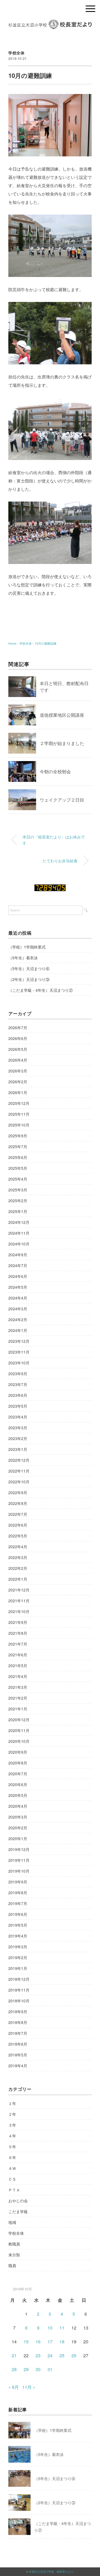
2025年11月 (19, 1114)
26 (74, 2355)
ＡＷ (12, 2168)
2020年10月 (19, 1741)
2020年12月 (19, 1720)
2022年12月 (19, 1460)
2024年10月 (19, 1244)
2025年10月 (19, 1125)
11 (62, 2328)
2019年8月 (18, 1893)
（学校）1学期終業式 (27, 947)
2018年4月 (18, 2066)
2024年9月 (18, 1255)
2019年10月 (19, 1871)
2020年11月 (19, 1730)
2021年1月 (18, 1709)
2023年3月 (18, 1428)
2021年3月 (18, 1687)
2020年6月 (18, 1784)
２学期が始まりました (62, 743)
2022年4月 (18, 1547)
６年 (12, 2157)
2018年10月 (19, 2001)
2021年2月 (18, 1698)
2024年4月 (18, 1298)
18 (62, 2342)
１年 (12, 2103)
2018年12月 (19, 1979)
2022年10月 (19, 1482)
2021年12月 (19, 1590)
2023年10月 (19, 1363)
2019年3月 (18, 1947)
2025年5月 (18, 1168)
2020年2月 (18, 1828)
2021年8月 (18, 1633)
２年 (12, 2114)
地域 (12, 2222)
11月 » (29, 2387)
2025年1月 (18, 1211)
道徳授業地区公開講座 (62, 715)
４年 (12, 2136)
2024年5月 (18, 1287)
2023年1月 (18, 1449)
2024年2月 (18, 1319)
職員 (12, 2265)
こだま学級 (18, 2211)
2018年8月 (18, 2022)
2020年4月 (18, 1806)
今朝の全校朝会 (55, 771)
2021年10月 (19, 1611)
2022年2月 (18, 1568)
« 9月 (14, 2387)
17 (50, 2342)
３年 (12, 2125)
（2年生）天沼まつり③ (29, 979)
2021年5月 (18, 1665)
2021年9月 (18, 1622)
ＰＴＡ (14, 2190)
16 (38, 2342)
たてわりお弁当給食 (60, 860)
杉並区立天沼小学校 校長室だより (51, 2572)
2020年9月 (18, 1752)
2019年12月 (19, 1849)
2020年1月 (18, 1838)
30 (38, 2369)
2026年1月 (18, 1092)
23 (38, 2355)
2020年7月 (18, 1774)
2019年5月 (18, 1925)
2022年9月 (18, 1492)
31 (50, 2369)
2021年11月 (19, 1601)
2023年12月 (19, 1341)
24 (50, 2355)
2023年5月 (18, 1406)
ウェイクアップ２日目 (62, 800)
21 (14, 2355)
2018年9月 (18, 2012)
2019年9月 (18, 1882)
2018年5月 (18, 2055)
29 (26, 2369)
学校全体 (17, 53)
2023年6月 (18, 1395)
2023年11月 (19, 1352)
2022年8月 (18, 1503)
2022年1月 (18, 1579)
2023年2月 (18, 1438)
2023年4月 (18, 1417)
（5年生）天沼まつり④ (29, 968)
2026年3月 (18, 1071)
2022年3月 (18, 1557)
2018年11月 (19, 1990)
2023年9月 (18, 1374)
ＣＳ (12, 2179)
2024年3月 (18, 1309)
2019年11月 (19, 1860)
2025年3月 (18, 1190)
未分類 (14, 2255)
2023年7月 (18, 1384)
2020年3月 (18, 1817)
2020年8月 (18, 1763)
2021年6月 (18, 1655)
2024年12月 (19, 1222)
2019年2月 (18, 1957)
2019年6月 (18, 1914)
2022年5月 (18, 1536)
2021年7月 (18, 1644)
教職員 (14, 2244)
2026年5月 (18, 1049)
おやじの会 (18, 2201)
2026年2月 (18, 1082)
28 (14, 2369)
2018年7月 (18, 2033)
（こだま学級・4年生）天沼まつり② (41, 990)
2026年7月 (18, 1028)
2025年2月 (18, 1201)
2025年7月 (18, 1146)
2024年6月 (18, 1276)
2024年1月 (18, 1330)
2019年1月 (18, 1968)
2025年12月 (19, 1103)
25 (62, 2355)
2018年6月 (18, 2044)
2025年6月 (18, 1157)
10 (50, 2328)
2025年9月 (18, 1136)
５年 (12, 2147)
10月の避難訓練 (46, 643)
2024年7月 (18, 1265)
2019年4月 (18, 1936)
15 (26, 2342)
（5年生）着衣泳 (23, 958)
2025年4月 (18, 1179)
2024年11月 (19, 1233)
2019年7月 (18, 1903)
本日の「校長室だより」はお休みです (54, 840)
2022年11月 (19, 1471)
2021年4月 (18, 1676)
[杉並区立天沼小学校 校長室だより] (50, 23)
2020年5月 (18, 1795)
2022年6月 (18, 1525)
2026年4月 (18, 1060)
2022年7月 (18, 1514)
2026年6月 (18, 1038)
